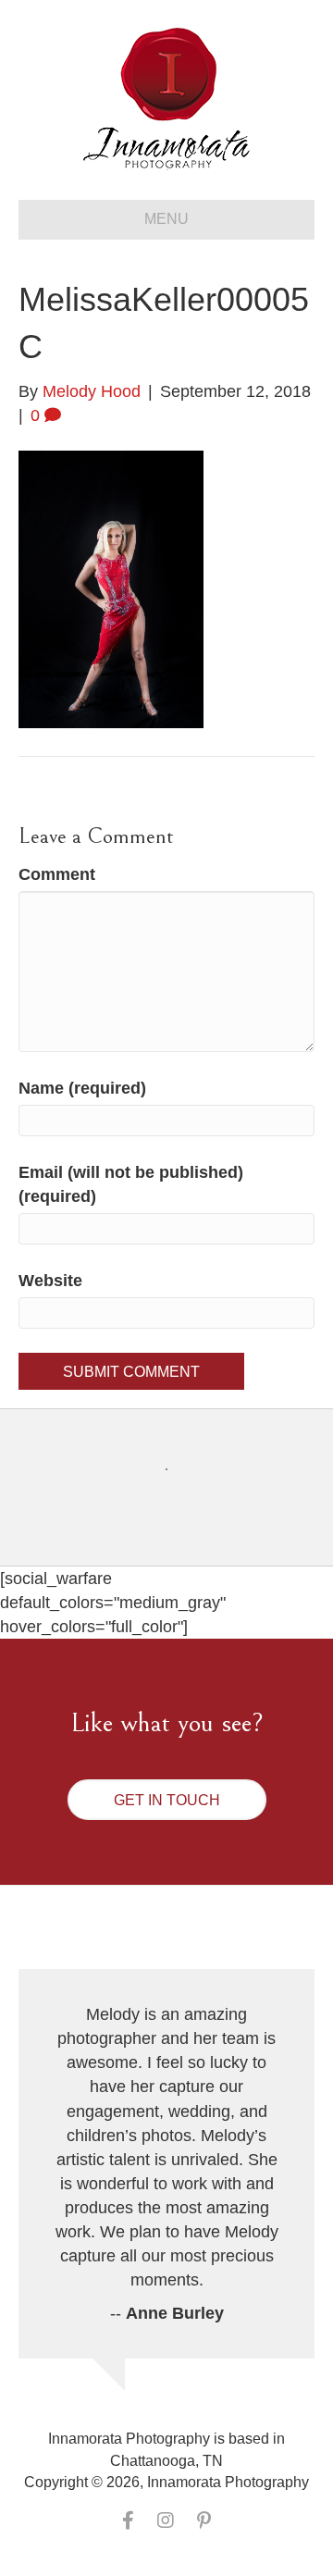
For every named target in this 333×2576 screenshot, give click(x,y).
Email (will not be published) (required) (131, 1184)
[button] (167, 1800)
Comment (57, 874)
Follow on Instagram (178, 1503)
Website (50, 1281)
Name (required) (82, 1088)
